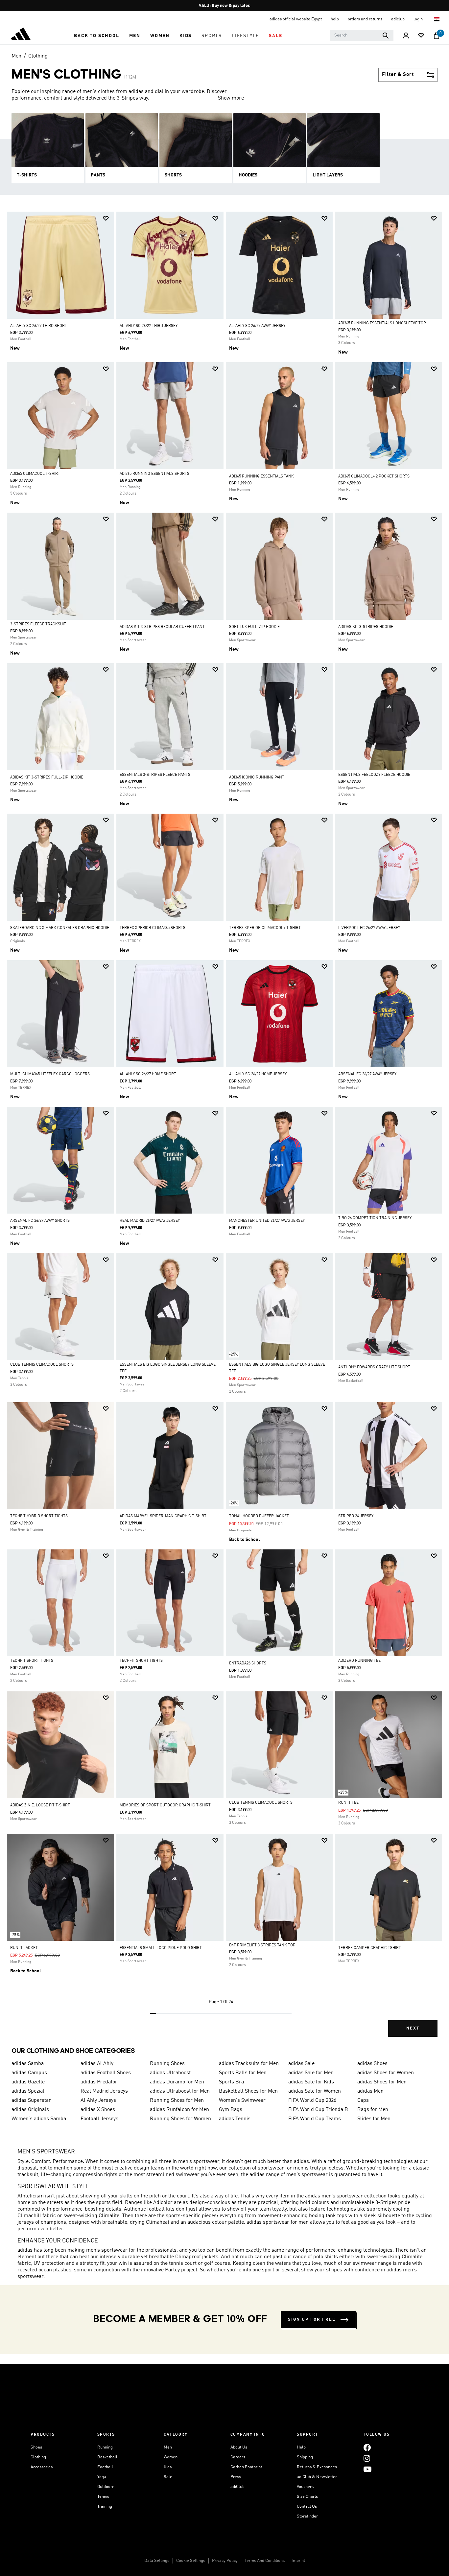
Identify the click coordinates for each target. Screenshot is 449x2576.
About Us (239, 2447)
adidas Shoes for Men (382, 2082)
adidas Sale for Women (315, 2091)
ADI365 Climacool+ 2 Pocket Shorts (374, 476)
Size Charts (307, 2497)
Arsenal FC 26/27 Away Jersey (367, 1074)
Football (105, 2467)
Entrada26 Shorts (248, 1663)
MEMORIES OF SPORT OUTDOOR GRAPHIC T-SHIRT (165, 1805)
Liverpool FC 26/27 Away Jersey (369, 928)
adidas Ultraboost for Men (180, 2091)
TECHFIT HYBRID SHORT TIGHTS (39, 1516)
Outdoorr (106, 2487)
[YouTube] (367, 2469)
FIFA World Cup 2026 (312, 2100)
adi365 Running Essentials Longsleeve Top (382, 323)
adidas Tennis (235, 2119)
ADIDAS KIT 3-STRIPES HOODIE (366, 627)
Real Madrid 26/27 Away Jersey (150, 1221)
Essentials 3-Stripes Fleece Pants (155, 775)
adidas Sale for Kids (311, 2082)
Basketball (107, 2457)
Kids (168, 2467)
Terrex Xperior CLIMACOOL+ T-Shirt (265, 928)
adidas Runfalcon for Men (179, 2110)
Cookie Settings (191, 2561)
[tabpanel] (225, 1130)
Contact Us (307, 2506)
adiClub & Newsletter (317, 2477)
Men (16, 56)
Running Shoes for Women (180, 2119)
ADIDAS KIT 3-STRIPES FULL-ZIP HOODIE (47, 777)
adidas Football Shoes (106, 2073)
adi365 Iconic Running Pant (257, 777)
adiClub (237, 2487)
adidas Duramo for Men (177, 2082)
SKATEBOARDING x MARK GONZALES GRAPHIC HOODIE (60, 928)
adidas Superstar (31, 2100)
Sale (168, 2477)
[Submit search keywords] (386, 35)
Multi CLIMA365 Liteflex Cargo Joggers (50, 1074)
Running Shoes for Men (177, 2100)
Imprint (298, 2561)
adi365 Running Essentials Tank (261, 476)
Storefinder (307, 2516)
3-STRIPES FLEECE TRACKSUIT (38, 624)
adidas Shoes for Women (386, 2073)
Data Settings (157, 2561)
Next (413, 2028)
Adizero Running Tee (359, 1661)
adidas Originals (30, 2110)
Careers (238, 2457)
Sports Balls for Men (243, 2073)
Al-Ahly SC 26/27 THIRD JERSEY (149, 326)
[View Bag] (437, 36)
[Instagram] (367, 2458)
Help (301, 2447)
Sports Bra (231, 2082)
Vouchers (305, 2487)
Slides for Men (374, 2119)
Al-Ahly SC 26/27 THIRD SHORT (39, 326)
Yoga (102, 2477)
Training (105, 2506)
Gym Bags (231, 2110)
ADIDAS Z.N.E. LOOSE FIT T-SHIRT (40, 1805)
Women (171, 2457)
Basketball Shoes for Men (248, 2091)
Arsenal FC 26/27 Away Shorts (40, 1221)
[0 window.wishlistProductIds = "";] (421, 36)
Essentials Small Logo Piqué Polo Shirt (161, 1948)
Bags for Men (373, 2110)
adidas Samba (28, 2064)
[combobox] (362, 35)
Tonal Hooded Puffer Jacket (259, 1516)
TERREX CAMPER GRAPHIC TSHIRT (370, 1948)
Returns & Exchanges (317, 2467)
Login (419, 19)
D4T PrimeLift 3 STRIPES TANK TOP (262, 1945)
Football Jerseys (99, 2119)
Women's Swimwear (242, 2100)
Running (105, 2447)
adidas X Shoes (98, 2110)
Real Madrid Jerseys (104, 2091)
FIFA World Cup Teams (315, 2119)
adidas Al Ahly (97, 2064)
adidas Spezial (28, 2091)
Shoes (36, 2447)
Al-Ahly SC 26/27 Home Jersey (258, 1074)
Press (236, 2477)
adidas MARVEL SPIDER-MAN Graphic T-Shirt (163, 1516)
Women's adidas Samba (39, 2119)
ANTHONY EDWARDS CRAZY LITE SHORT (374, 1367)
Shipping (305, 2457)
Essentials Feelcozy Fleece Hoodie (374, 775)
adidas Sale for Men (311, 2073)
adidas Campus (29, 2073)
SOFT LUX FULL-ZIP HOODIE (254, 627)
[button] (96, 36)
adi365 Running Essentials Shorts (154, 474)
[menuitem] (96, 36)
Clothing (38, 56)
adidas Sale (301, 2064)
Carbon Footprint (246, 2467)
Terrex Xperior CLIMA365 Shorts (153, 928)
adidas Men (370, 2091)
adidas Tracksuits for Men (249, 2064)
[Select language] (437, 19)
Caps (363, 2100)
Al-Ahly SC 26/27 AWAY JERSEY (257, 326)
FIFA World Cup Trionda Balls (320, 2110)
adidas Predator (99, 2082)
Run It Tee (348, 1803)
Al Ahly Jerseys (98, 2100)
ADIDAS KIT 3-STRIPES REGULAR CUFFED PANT (162, 627)
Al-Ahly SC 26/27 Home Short (148, 1074)
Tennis (103, 2497)
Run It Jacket (24, 1948)
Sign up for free (312, 2320)
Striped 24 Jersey (356, 1516)
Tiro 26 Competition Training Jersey (375, 1218)
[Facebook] (367, 2447)
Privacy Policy (225, 2561)
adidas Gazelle (28, 2082)
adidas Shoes (372, 2064)
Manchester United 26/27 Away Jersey (267, 1221)
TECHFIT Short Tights (32, 1661)
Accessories (42, 2467)
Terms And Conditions (265, 2561)
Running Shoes (167, 2064)
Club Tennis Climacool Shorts (42, 1365)
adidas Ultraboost (170, 2073)
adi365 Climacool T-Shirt (35, 474)
